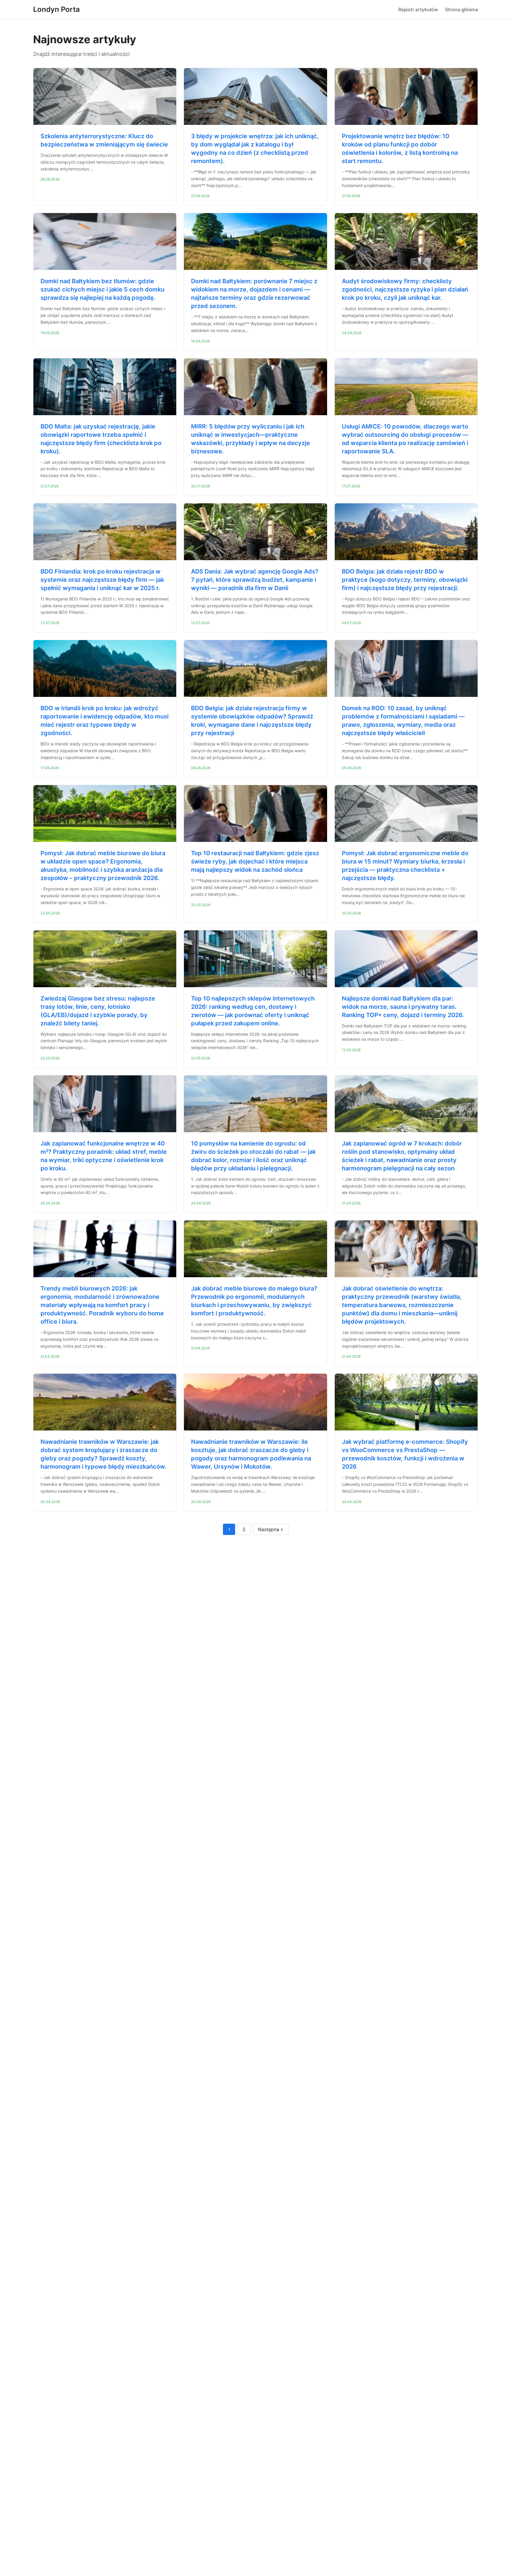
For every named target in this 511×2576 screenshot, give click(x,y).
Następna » (271, 1529)
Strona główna (461, 9)
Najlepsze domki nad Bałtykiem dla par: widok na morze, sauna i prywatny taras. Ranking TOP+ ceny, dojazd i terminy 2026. (403, 1007)
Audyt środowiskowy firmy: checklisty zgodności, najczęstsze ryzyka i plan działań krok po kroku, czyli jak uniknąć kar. (405, 289)
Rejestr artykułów (418, 9)
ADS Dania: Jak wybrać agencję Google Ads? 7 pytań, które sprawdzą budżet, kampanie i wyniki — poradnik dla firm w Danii (255, 580)
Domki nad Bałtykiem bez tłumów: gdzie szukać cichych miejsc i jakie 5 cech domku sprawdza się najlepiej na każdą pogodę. (102, 289)
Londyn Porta (56, 9)
